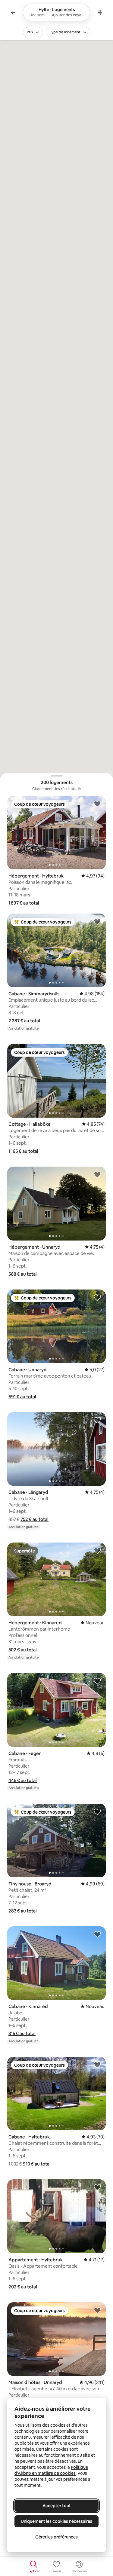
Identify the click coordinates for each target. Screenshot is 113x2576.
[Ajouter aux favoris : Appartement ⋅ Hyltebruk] (97, 2187)
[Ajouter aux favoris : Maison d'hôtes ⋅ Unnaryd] (97, 2310)
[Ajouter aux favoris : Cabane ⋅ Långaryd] (97, 1420)
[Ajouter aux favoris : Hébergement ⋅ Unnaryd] (97, 1174)
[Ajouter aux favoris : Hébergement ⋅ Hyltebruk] (97, 804)
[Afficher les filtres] (100, 12)
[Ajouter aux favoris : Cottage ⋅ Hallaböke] (97, 1052)
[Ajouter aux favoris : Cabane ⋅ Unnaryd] (97, 1297)
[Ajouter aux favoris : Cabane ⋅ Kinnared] (97, 1934)
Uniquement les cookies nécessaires (56, 2521)
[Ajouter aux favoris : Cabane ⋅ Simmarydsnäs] (97, 921)
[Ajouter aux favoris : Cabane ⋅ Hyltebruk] (97, 2065)
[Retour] (13, 12)
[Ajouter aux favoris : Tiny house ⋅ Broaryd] (97, 1811)
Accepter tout (57, 2506)
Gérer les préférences (56, 2537)
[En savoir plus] (79, 789)
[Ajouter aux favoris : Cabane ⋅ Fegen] (97, 1681)
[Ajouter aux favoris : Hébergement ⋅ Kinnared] (97, 1550)
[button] (24, 903)
